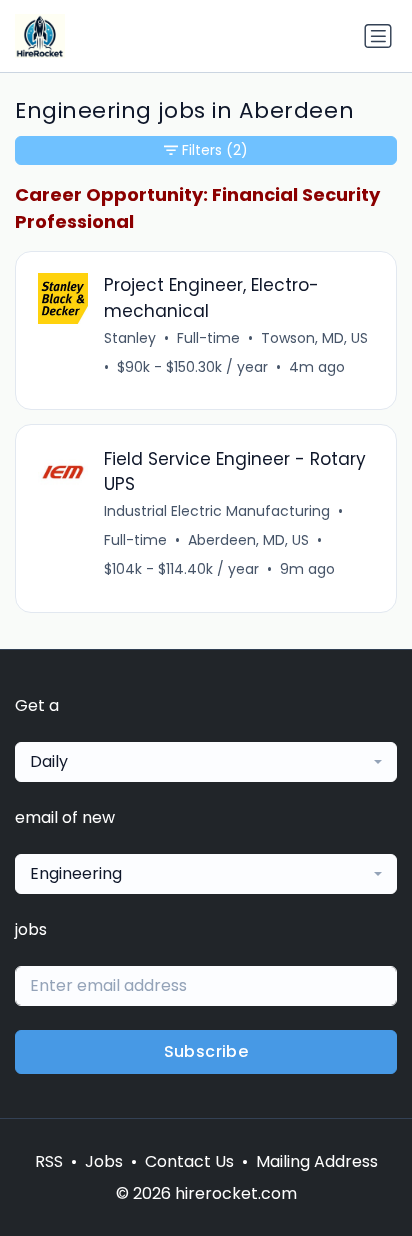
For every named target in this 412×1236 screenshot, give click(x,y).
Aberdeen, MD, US (248, 540)
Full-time (208, 338)
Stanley (130, 338)
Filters (215, 150)
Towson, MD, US (314, 338)
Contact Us (189, 1161)
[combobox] (206, 762)
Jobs (104, 1161)
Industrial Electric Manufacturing (217, 511)
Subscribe (206, 1051)
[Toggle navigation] (378, 36)
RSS (49, 1161)
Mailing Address (317, 1161)
